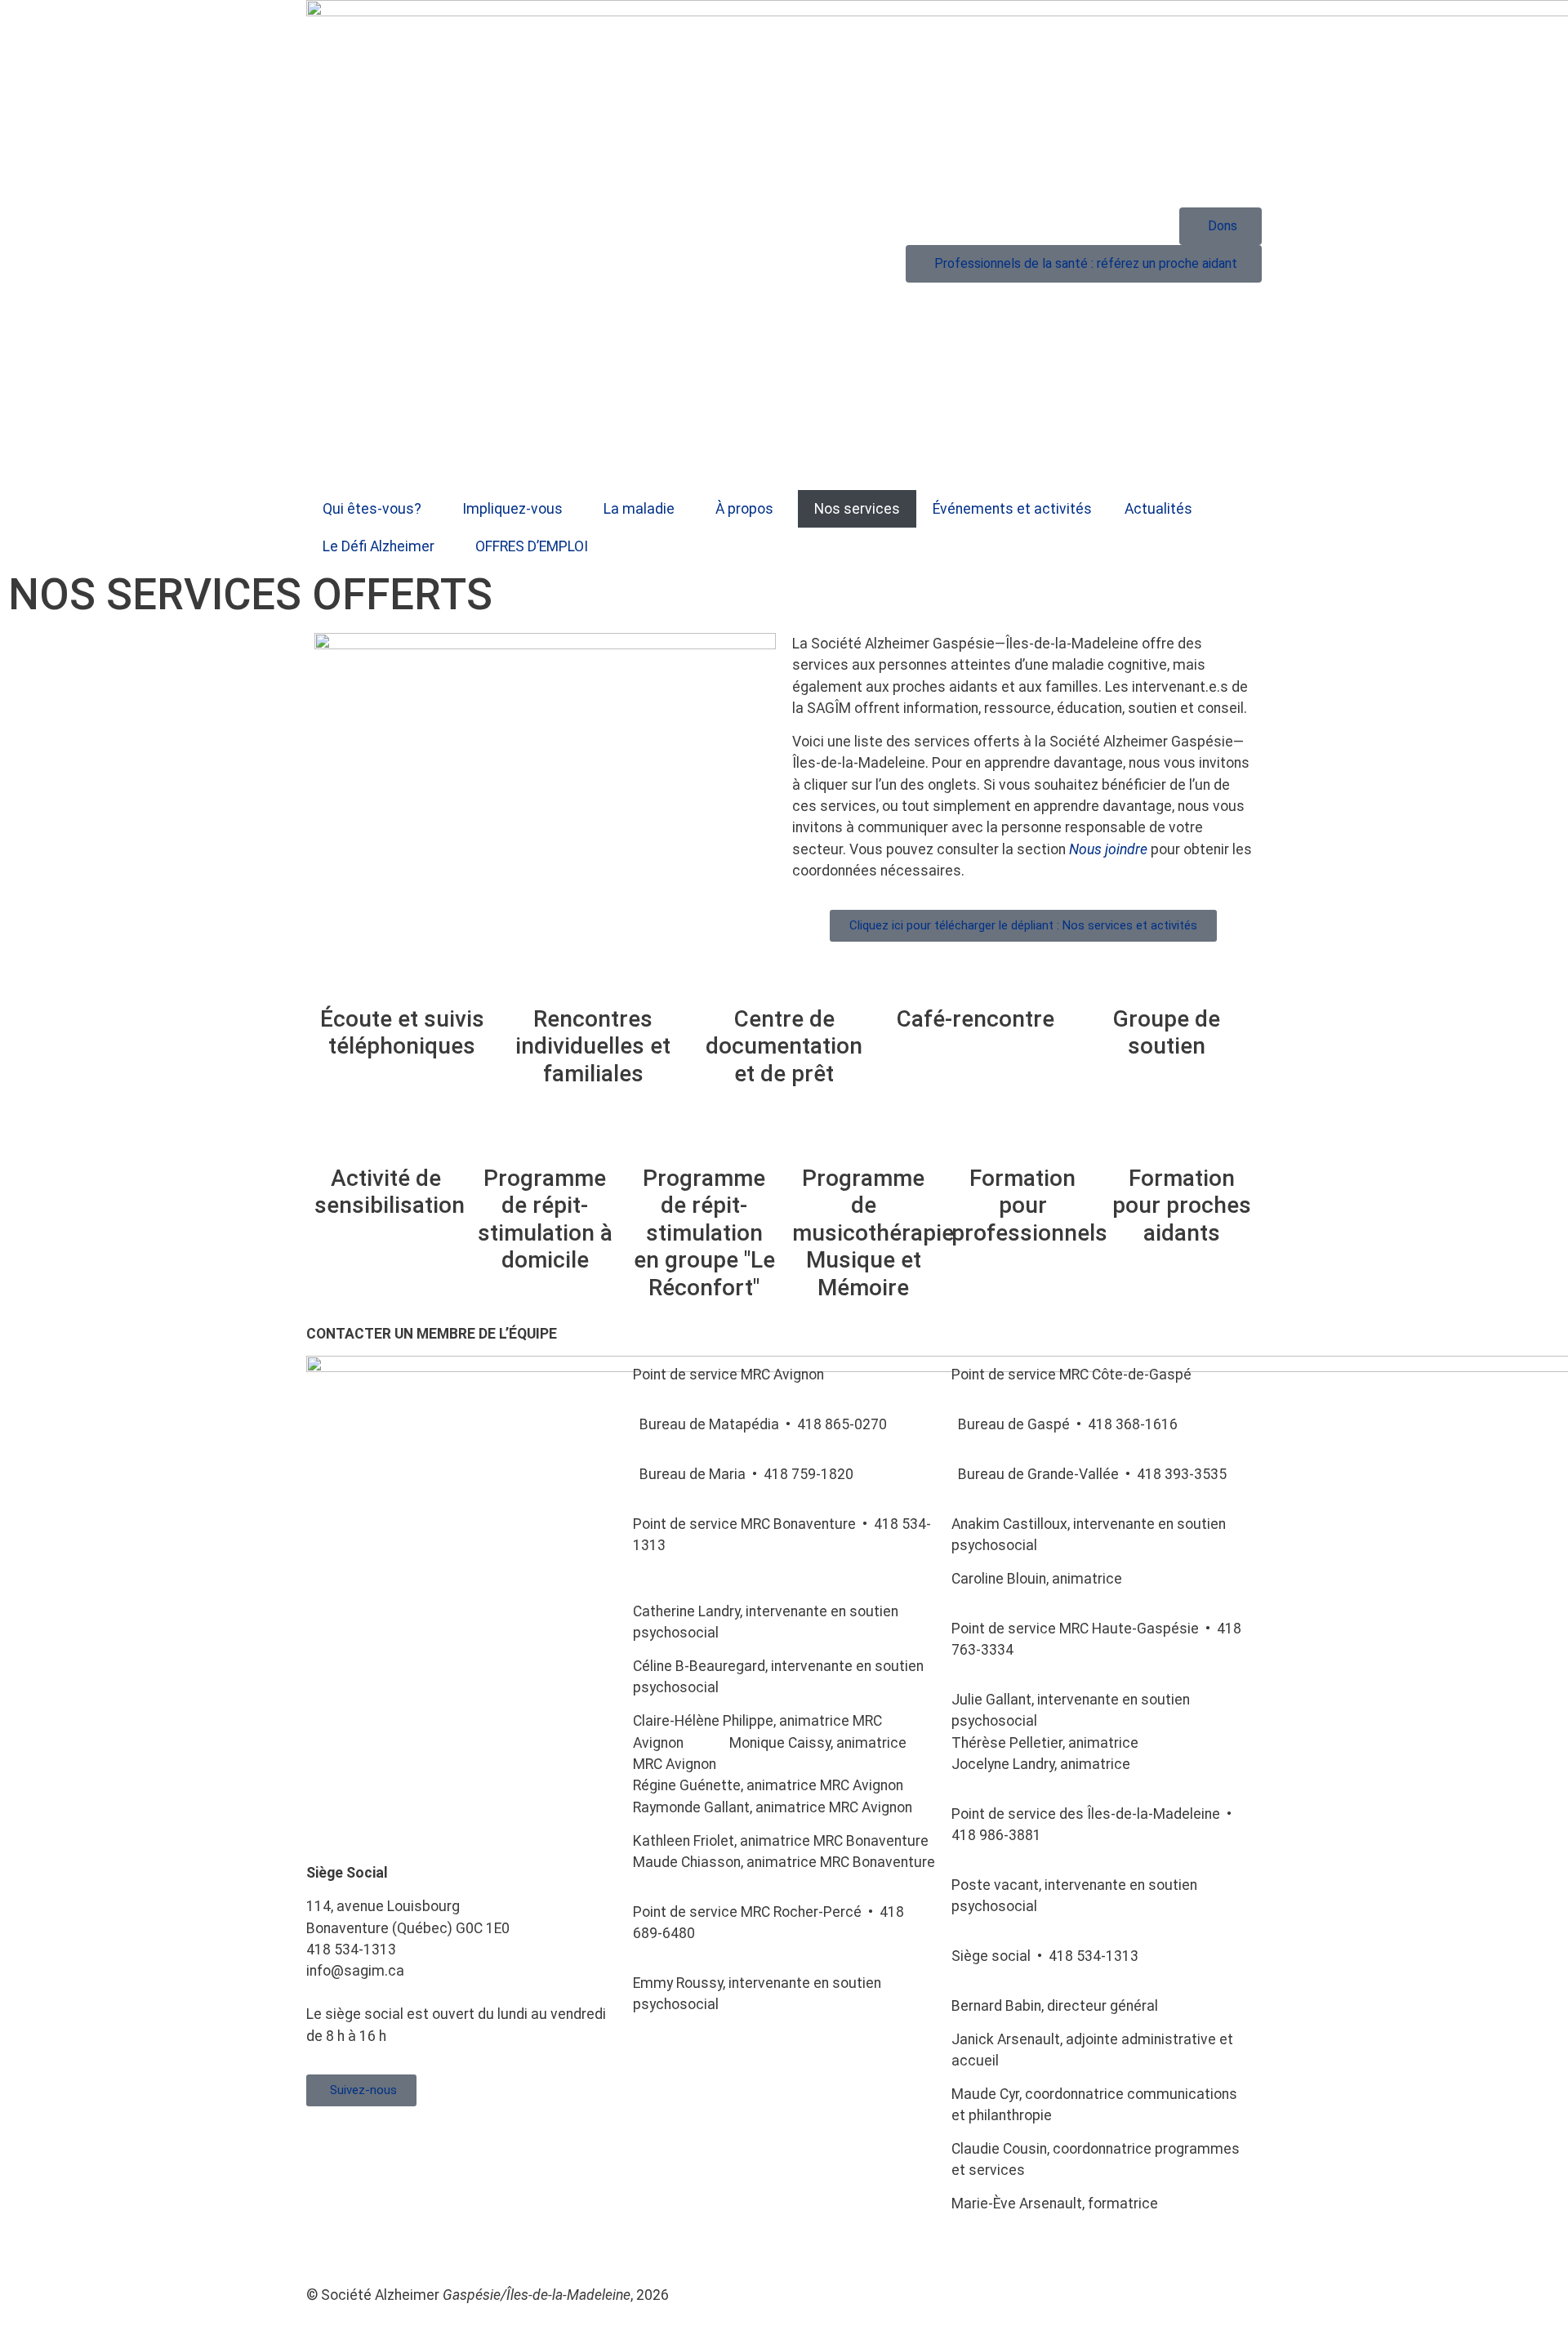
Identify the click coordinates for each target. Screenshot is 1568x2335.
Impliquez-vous (512, 509)
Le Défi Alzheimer (379, 546)
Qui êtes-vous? (372, 509)
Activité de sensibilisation (390, 1192)
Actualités (1158, 509)
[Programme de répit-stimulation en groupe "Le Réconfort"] (704, 1138)
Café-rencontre (976, 1019)
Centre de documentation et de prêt (784, 1046)
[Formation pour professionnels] (1022, 1138)
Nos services (857, 509)
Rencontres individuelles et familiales (593, 1046)
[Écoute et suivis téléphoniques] (402, 978)
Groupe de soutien (1167, 1033)
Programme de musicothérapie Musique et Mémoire (873, 1233)
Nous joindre (1108, 849)
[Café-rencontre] (975, 978)
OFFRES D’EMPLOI (532, 546)
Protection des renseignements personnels (725, 2245)
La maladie (639, 509)
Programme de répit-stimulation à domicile (545, 1219)
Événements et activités (1012, 509)
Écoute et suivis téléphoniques (402, 1033)
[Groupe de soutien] (1166, 978)
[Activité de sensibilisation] (385, 1138)
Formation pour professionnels (1029, 1205)
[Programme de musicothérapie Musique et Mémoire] (863, 1138)
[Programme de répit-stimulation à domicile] (545, 1138)
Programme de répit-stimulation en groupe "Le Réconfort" (704, 1233)
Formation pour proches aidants (1182, 1205)
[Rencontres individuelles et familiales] (593, 978)
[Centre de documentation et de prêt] (784, 978)
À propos (744, 509)
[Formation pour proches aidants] (1182, 1138)
